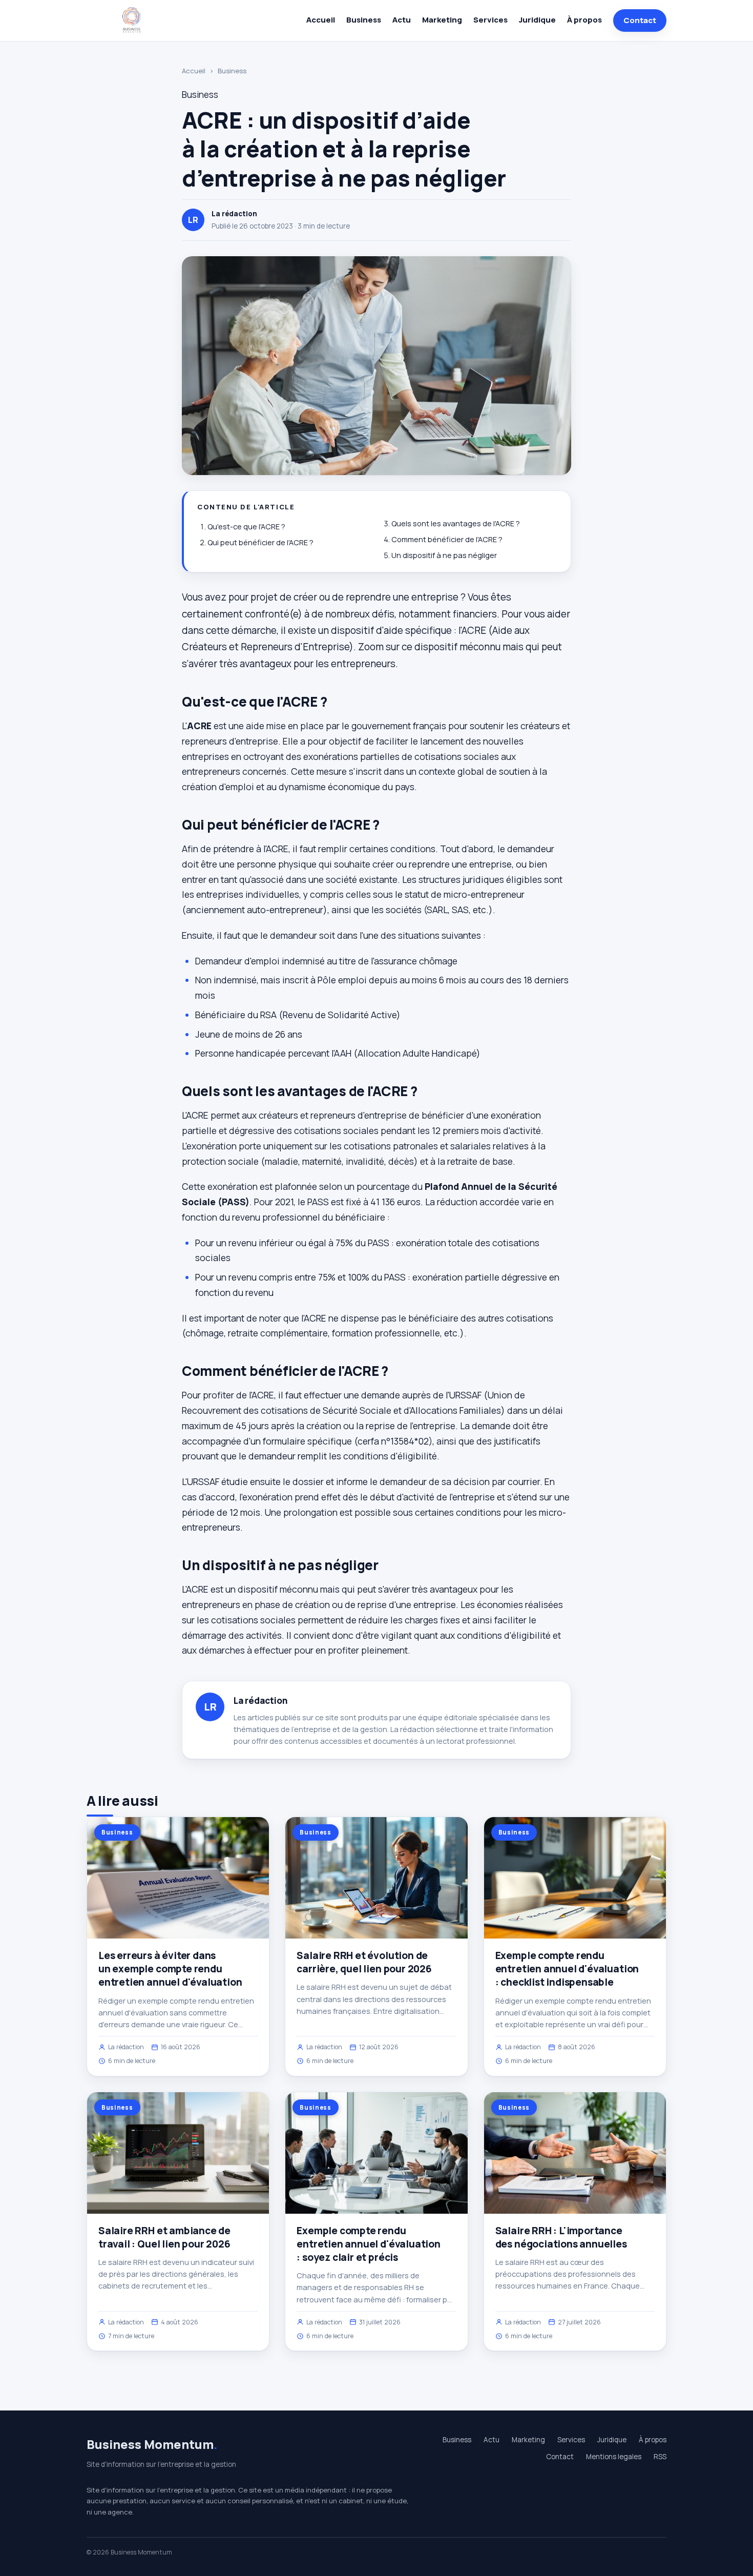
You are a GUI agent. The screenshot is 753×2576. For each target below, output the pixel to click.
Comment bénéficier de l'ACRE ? (447, 539)
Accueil (321, 20)
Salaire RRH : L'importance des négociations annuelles (561, 2237)
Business (364, 20)
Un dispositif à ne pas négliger (444, 555)
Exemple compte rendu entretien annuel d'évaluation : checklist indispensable (567, 1969)
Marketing (442, 20)
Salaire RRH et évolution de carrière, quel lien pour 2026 (364, 1962)
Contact (640, 20)
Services (490, 20)
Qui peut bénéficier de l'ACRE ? (260, 542)
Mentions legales (614, 2457)
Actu (402, 20)
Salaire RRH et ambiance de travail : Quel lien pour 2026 (164, 2237)
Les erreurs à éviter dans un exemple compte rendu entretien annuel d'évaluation (170, 1969)
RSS (660, 2457)
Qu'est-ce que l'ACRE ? (246, 527)
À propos (584, 20)
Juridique (537, 20)
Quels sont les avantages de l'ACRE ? (456, 523)
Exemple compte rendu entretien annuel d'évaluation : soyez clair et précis (369, 2244)
